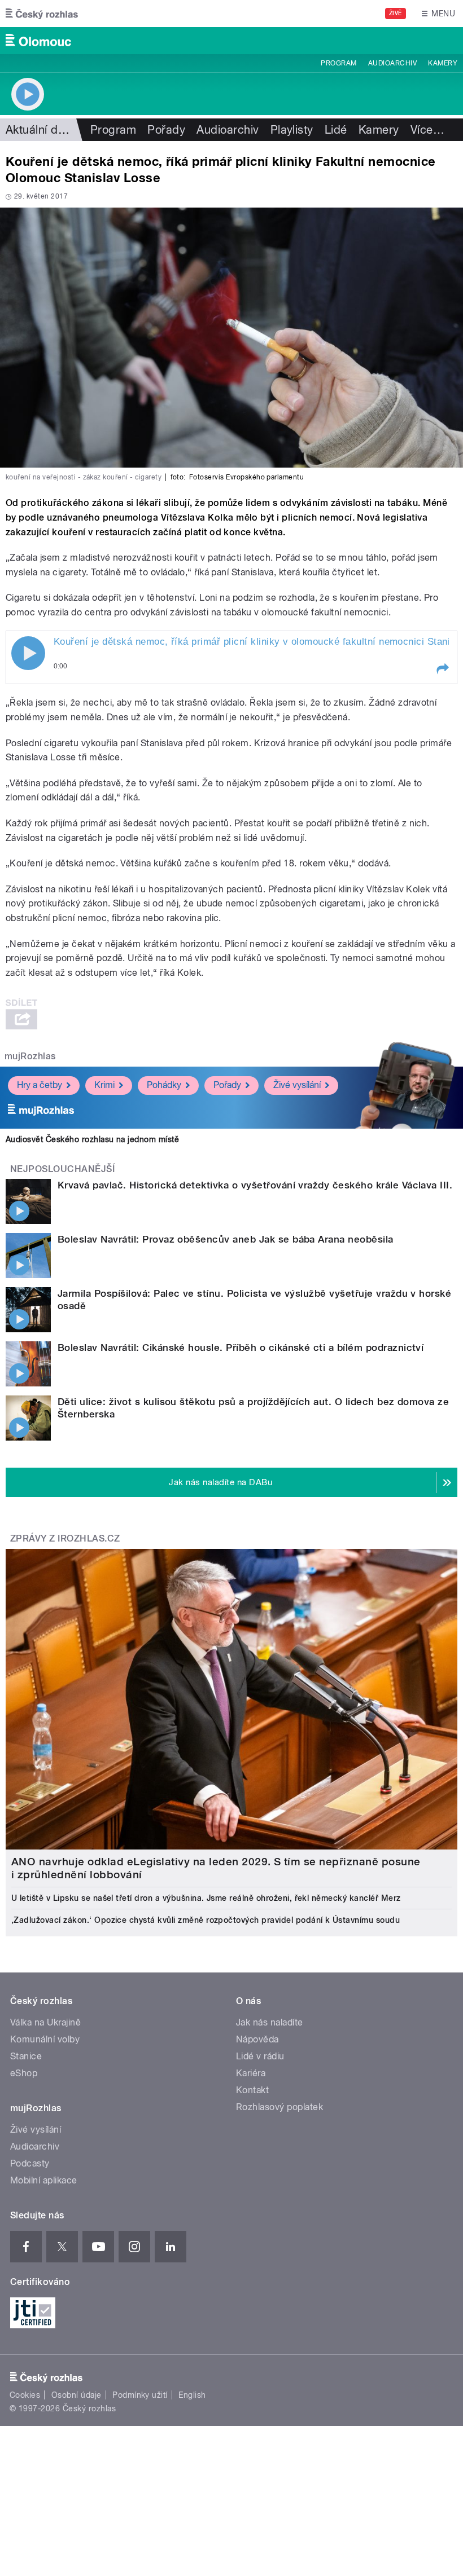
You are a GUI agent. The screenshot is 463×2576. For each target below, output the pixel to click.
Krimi (104, 1085)
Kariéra (251, 2073)
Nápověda (257, 2039)
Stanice (26, 2056)
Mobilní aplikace (44, 2180)
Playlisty (292, 130)
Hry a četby (40, 1085)
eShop (24, 2073)
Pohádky (164, 1085)
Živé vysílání (297, 1085)
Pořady (166, 130)
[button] (442, 669)
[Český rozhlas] (42, 14)
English (192, 2395)
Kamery (443, 63)
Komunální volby (45, 2039)
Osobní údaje (77, 2395)
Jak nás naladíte (270, 2022)
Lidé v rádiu (260, 2056)
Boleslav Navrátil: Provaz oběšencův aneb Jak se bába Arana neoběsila (226, 1239)
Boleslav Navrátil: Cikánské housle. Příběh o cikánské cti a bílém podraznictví (241, 1348)
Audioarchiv (392, 63)
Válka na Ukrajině (45, 2022)
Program (338, 63)
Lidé (336, 130)
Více (427, 130)
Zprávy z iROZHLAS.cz (65, 1538)
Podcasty (30, 2163)
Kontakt (252, 2090)
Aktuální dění (40, 130)
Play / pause (28, 653)
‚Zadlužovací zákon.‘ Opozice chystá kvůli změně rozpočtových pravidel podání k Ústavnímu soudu (206, 1920)
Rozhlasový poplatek (279, 2107)
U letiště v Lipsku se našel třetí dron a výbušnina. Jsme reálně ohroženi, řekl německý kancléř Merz (206, 1898)
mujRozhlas (30, 1056)
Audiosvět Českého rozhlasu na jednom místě (92, 1139)
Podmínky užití (140, 2395)
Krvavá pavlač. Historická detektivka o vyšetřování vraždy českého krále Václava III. (255, 1185)
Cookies (25, 2395)
